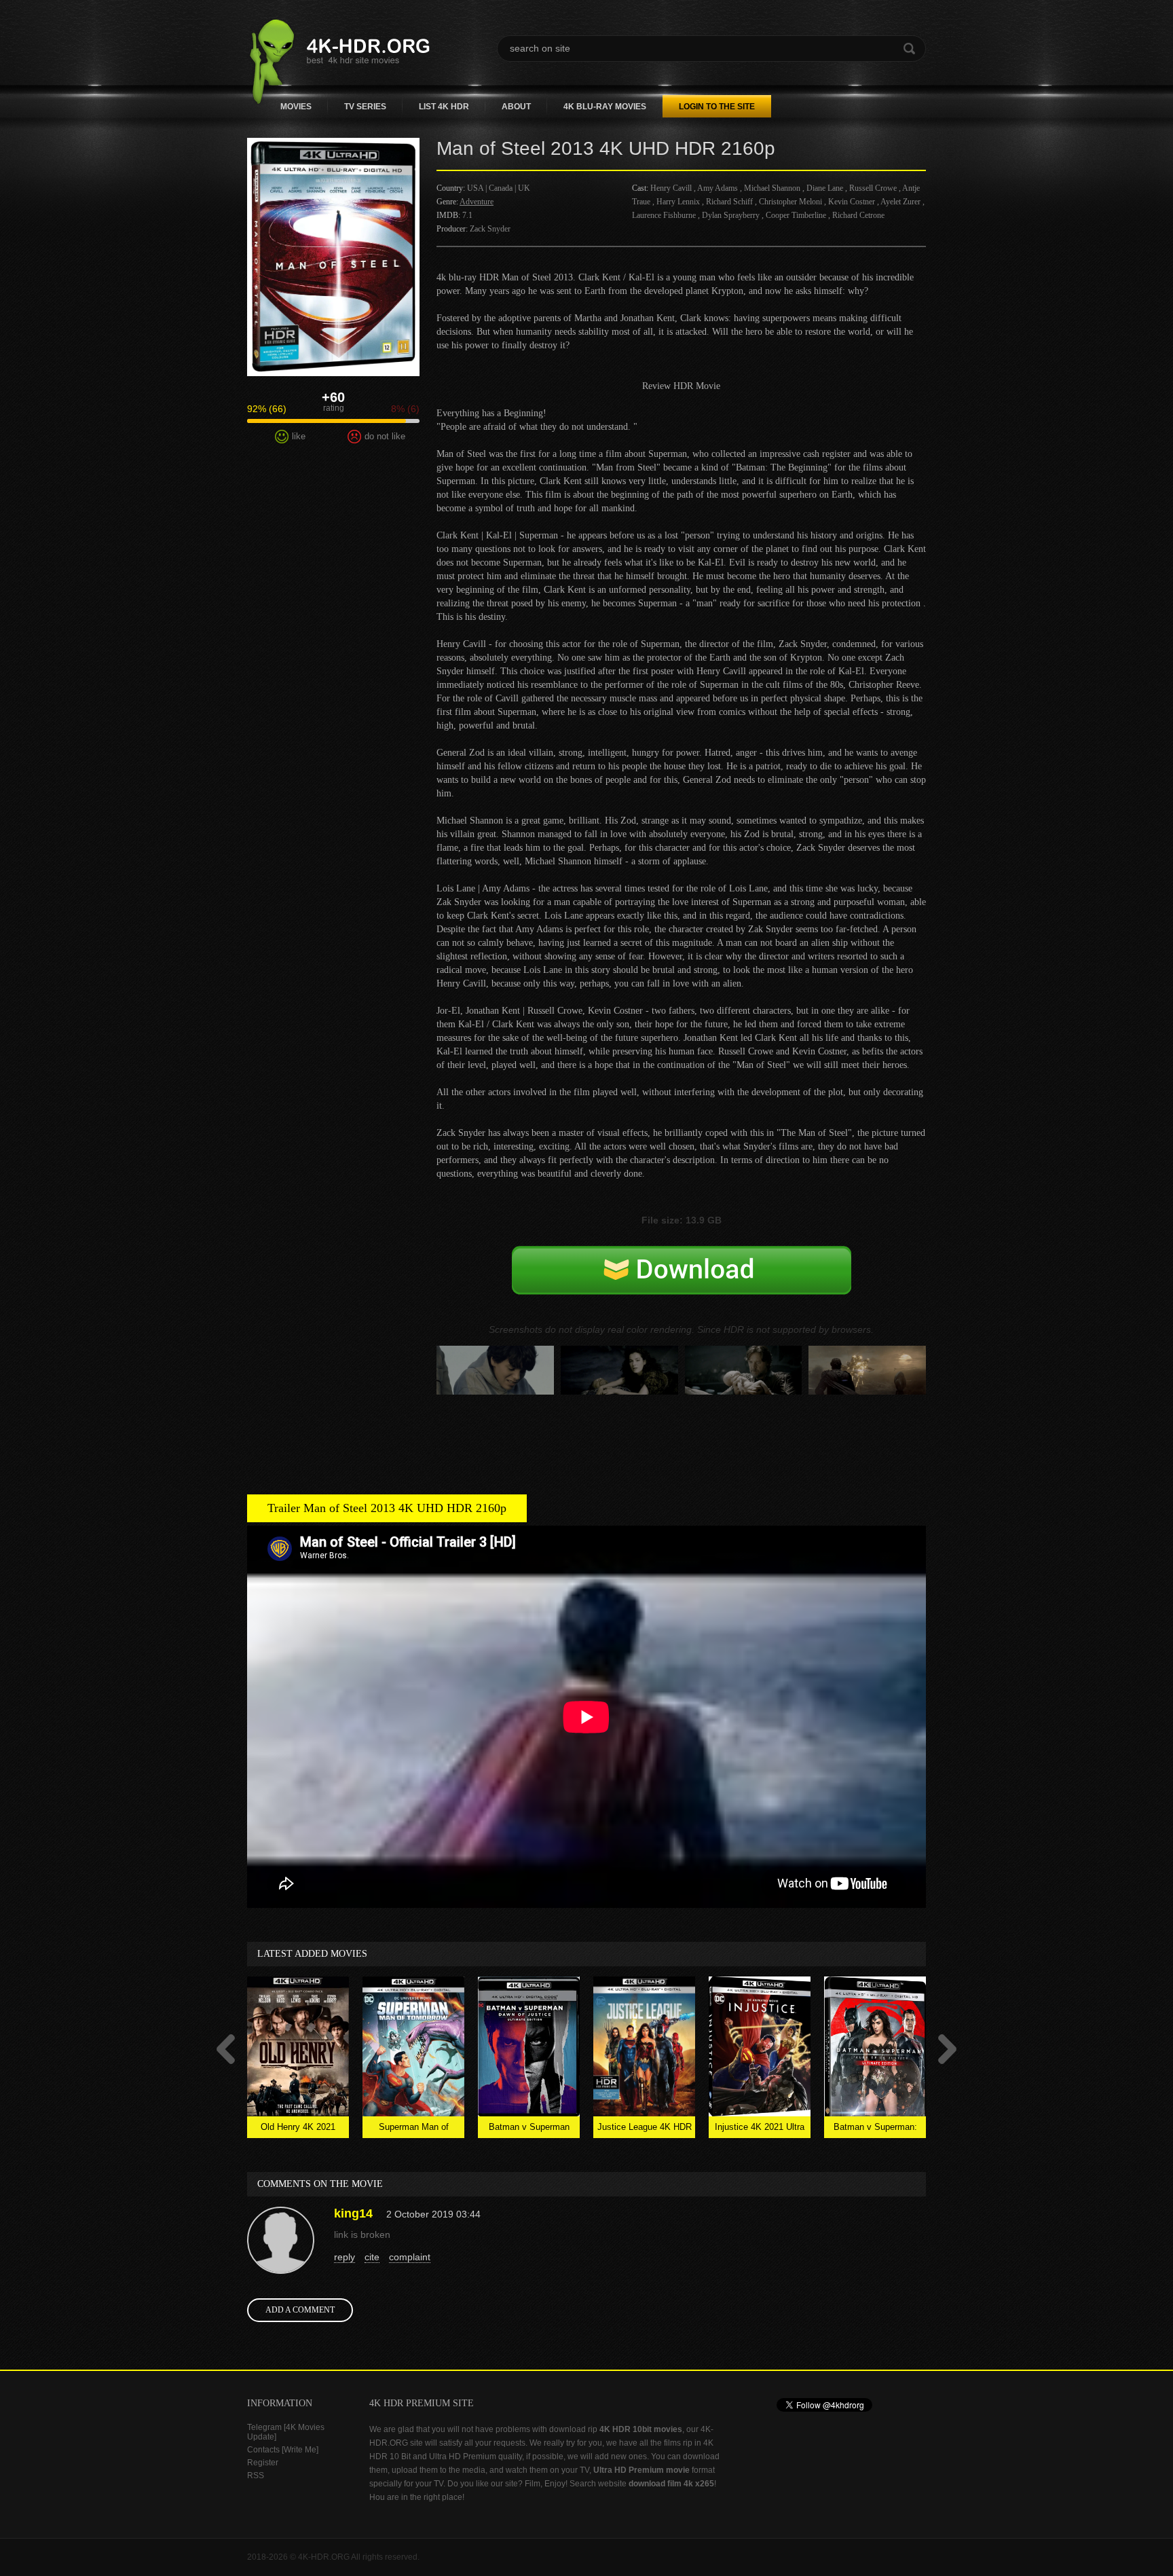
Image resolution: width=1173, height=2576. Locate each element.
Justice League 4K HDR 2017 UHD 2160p (645, 2130)
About (516, 107)
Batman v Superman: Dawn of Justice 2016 (875, 2130)
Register (263, 2463)
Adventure (477, 202)
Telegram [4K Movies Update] (286, 2432)
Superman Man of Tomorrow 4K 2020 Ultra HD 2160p (414, 2130)
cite (372, 2257)
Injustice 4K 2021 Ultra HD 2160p (760, 2130)
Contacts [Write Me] (283, 2450)
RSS (256, 2476)
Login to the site (717, 107)
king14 (353, 2213)
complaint (410, 2257)
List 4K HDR (444, 107)
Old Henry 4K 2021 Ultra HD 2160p (298, 2130)
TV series (365, 107)
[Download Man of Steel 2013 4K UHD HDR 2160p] (682, 1285)
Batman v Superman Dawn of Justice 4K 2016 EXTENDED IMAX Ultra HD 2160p (529, 2130)
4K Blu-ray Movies (605, 107)
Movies (296, 107)
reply (345, 2257)
